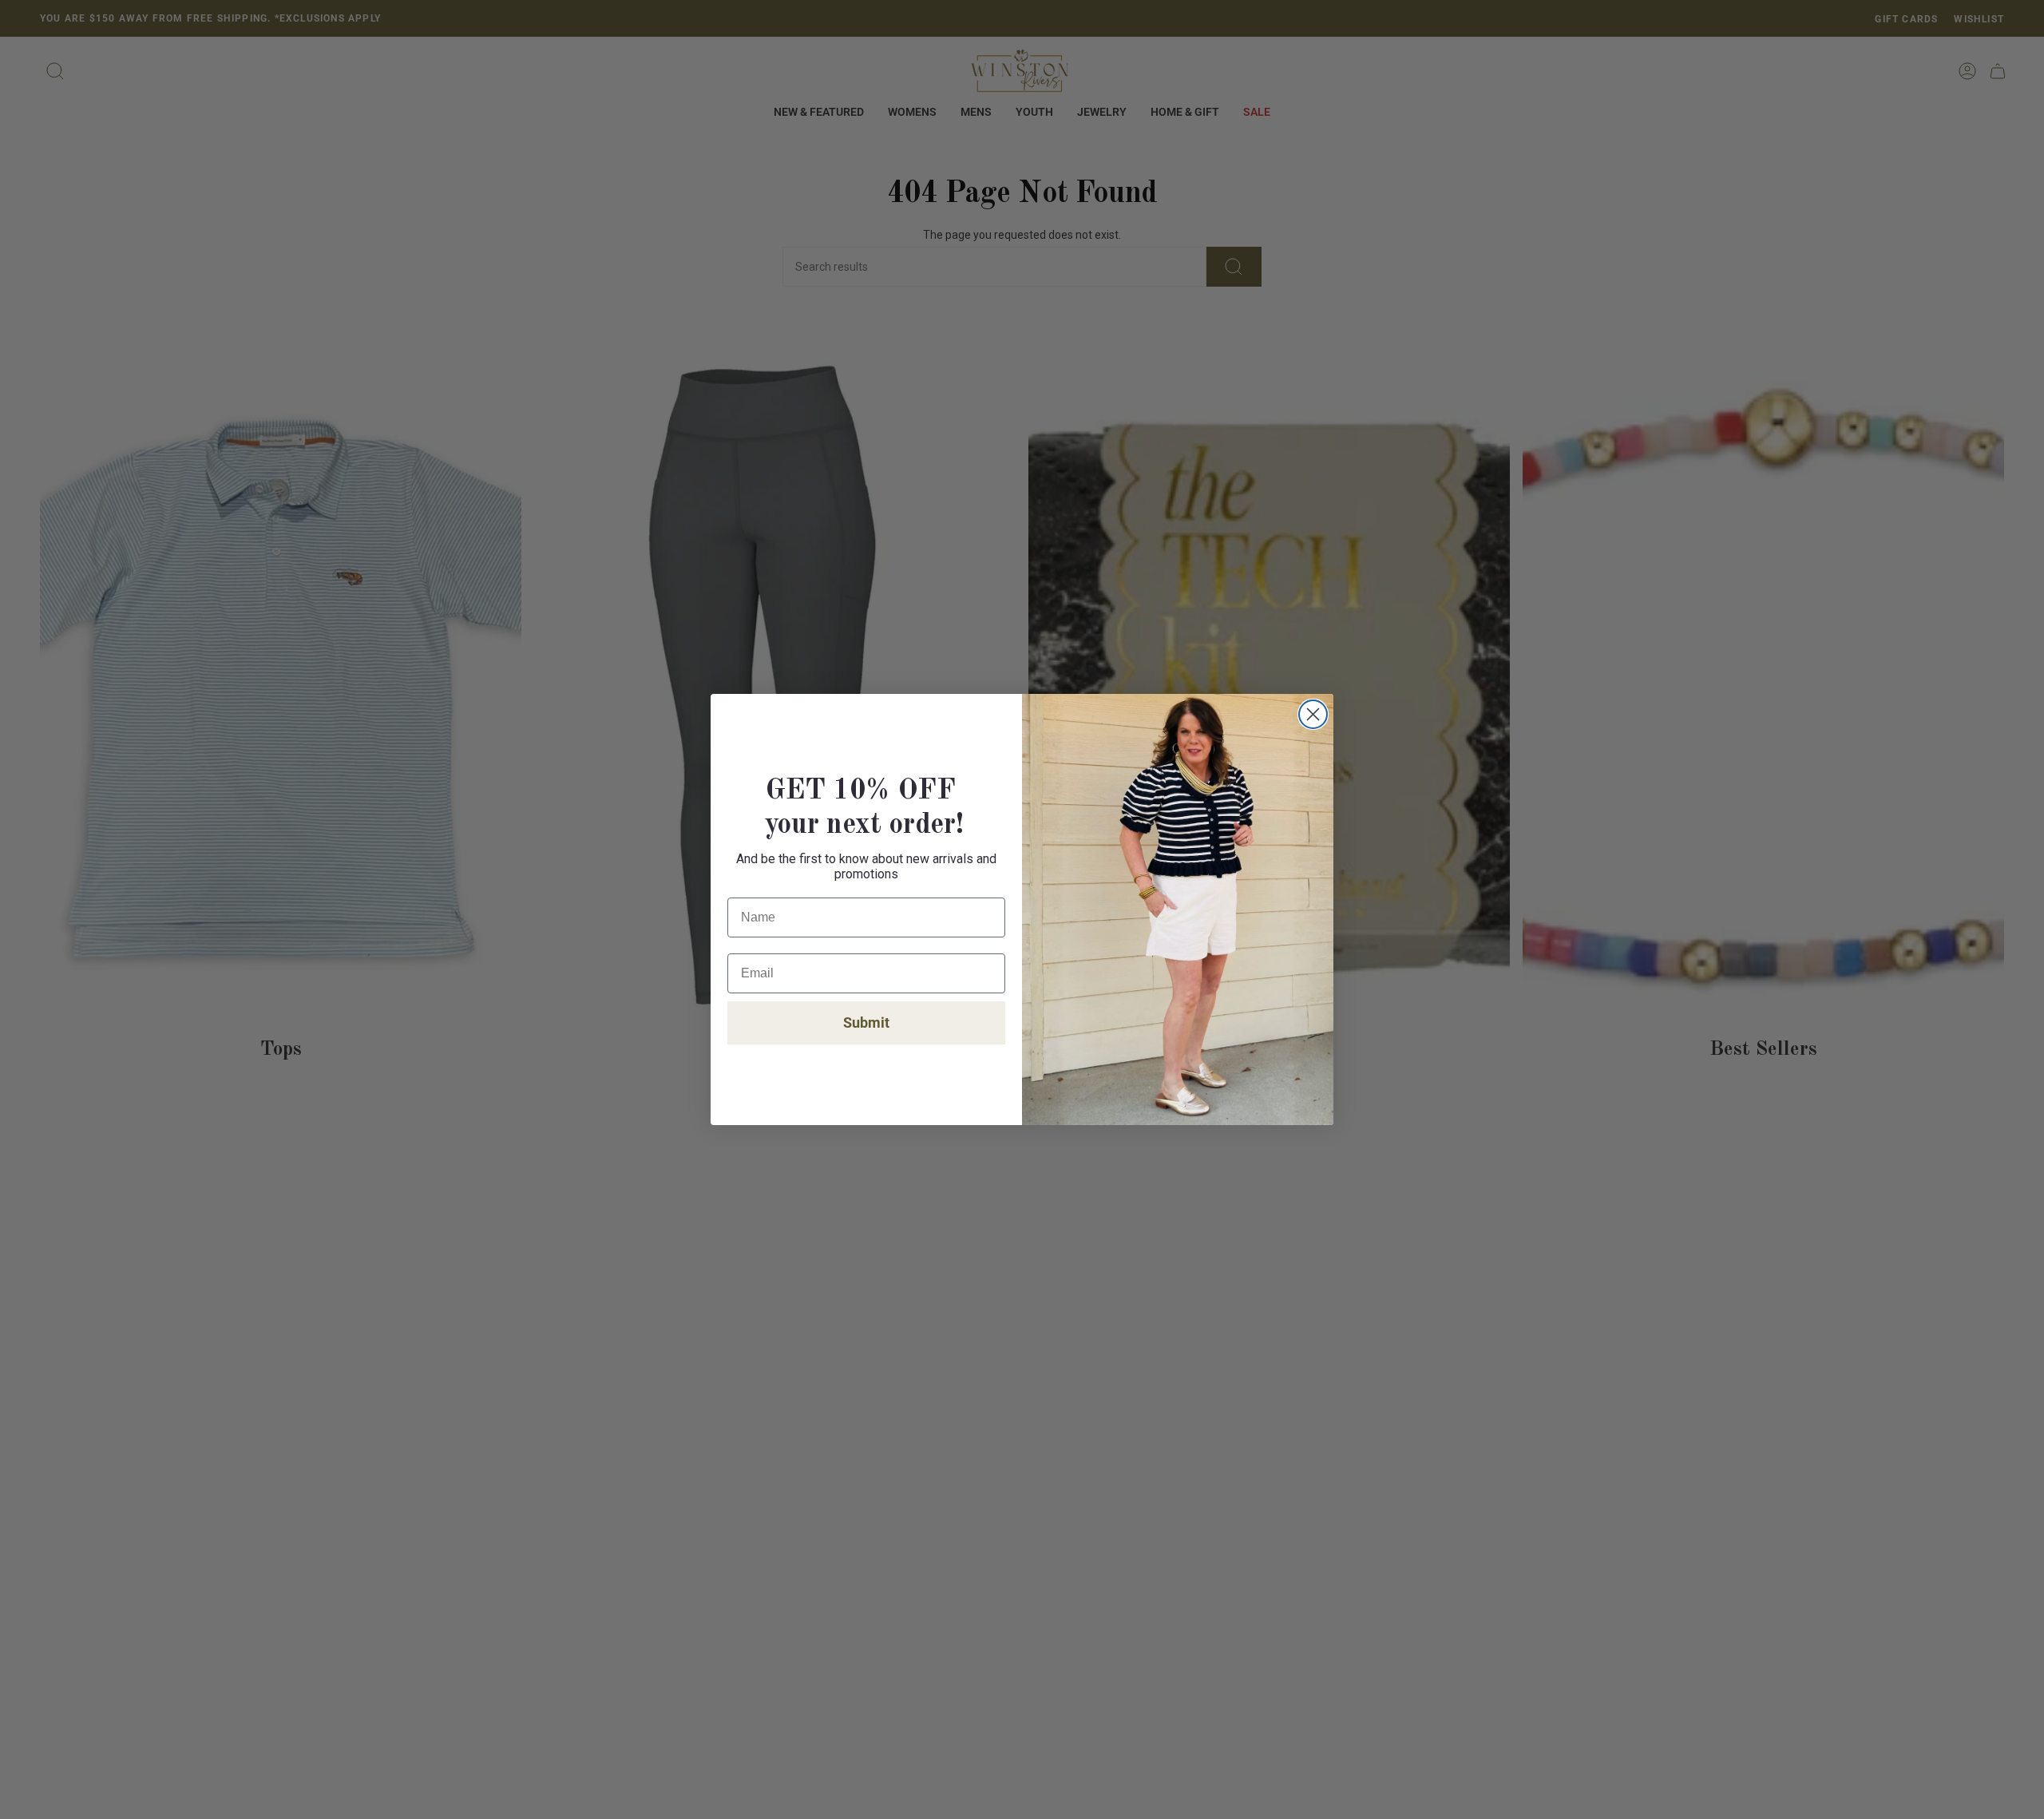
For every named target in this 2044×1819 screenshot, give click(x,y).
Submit (866, 1022)
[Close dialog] (1313, 714)
